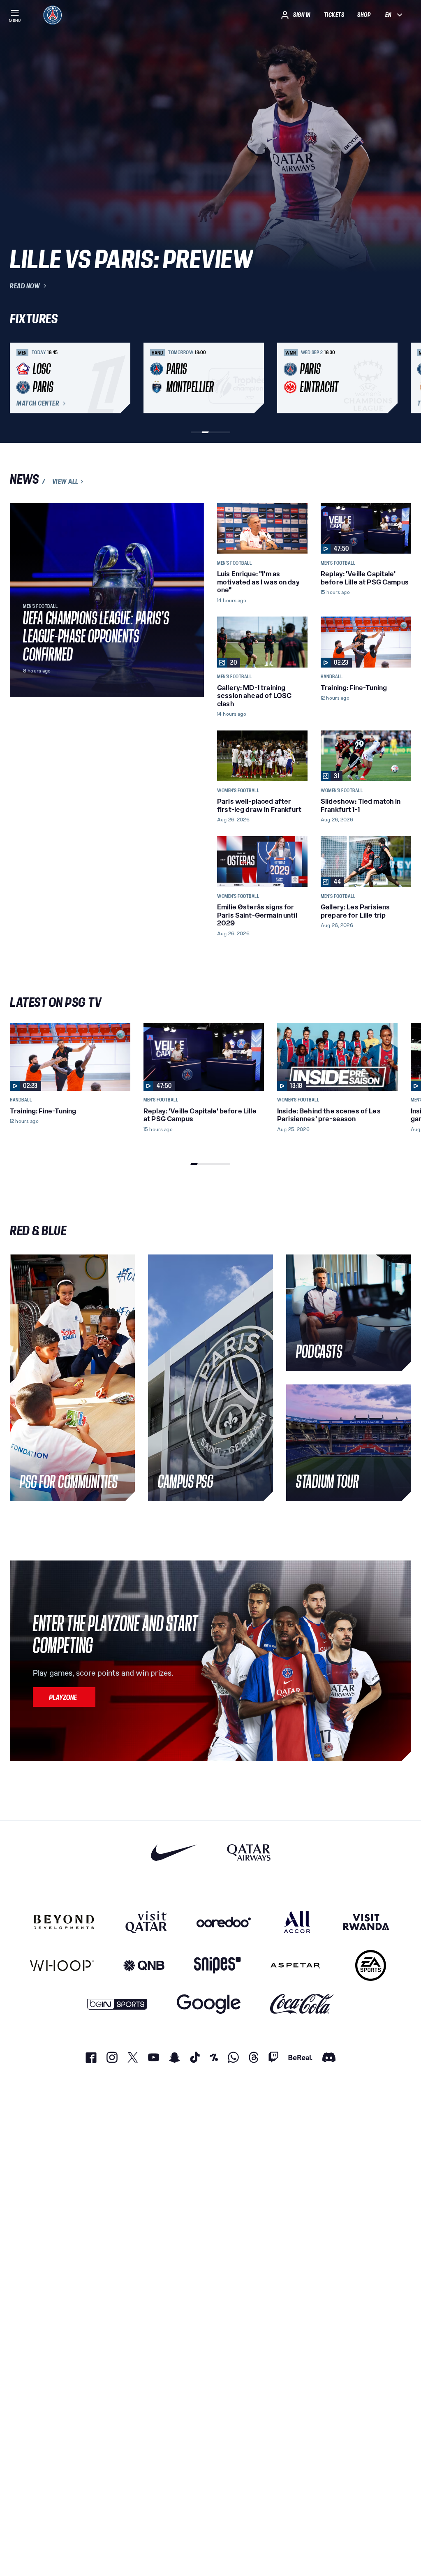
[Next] (401, 378)
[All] (297, 1922)
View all (65, 482)
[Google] (209, 2004)
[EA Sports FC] (371, 1965)
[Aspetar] (295, 1965)
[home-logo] (53, 15)
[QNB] (144, 1965)
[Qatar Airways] (249, 1852)
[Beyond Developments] (64, 1922)
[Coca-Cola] (302, 2004)
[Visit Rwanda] (366, 1922)
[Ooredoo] (224, 1922)
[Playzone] (64, 1697)
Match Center (38, 403)
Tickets (334, 15)
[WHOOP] (62, 1965)
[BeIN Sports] (117, 2004)
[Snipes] (217, 1965)
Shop (364, 15)
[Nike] (174, 1852)
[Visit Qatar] (146, 1922)
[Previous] (20, 378)
